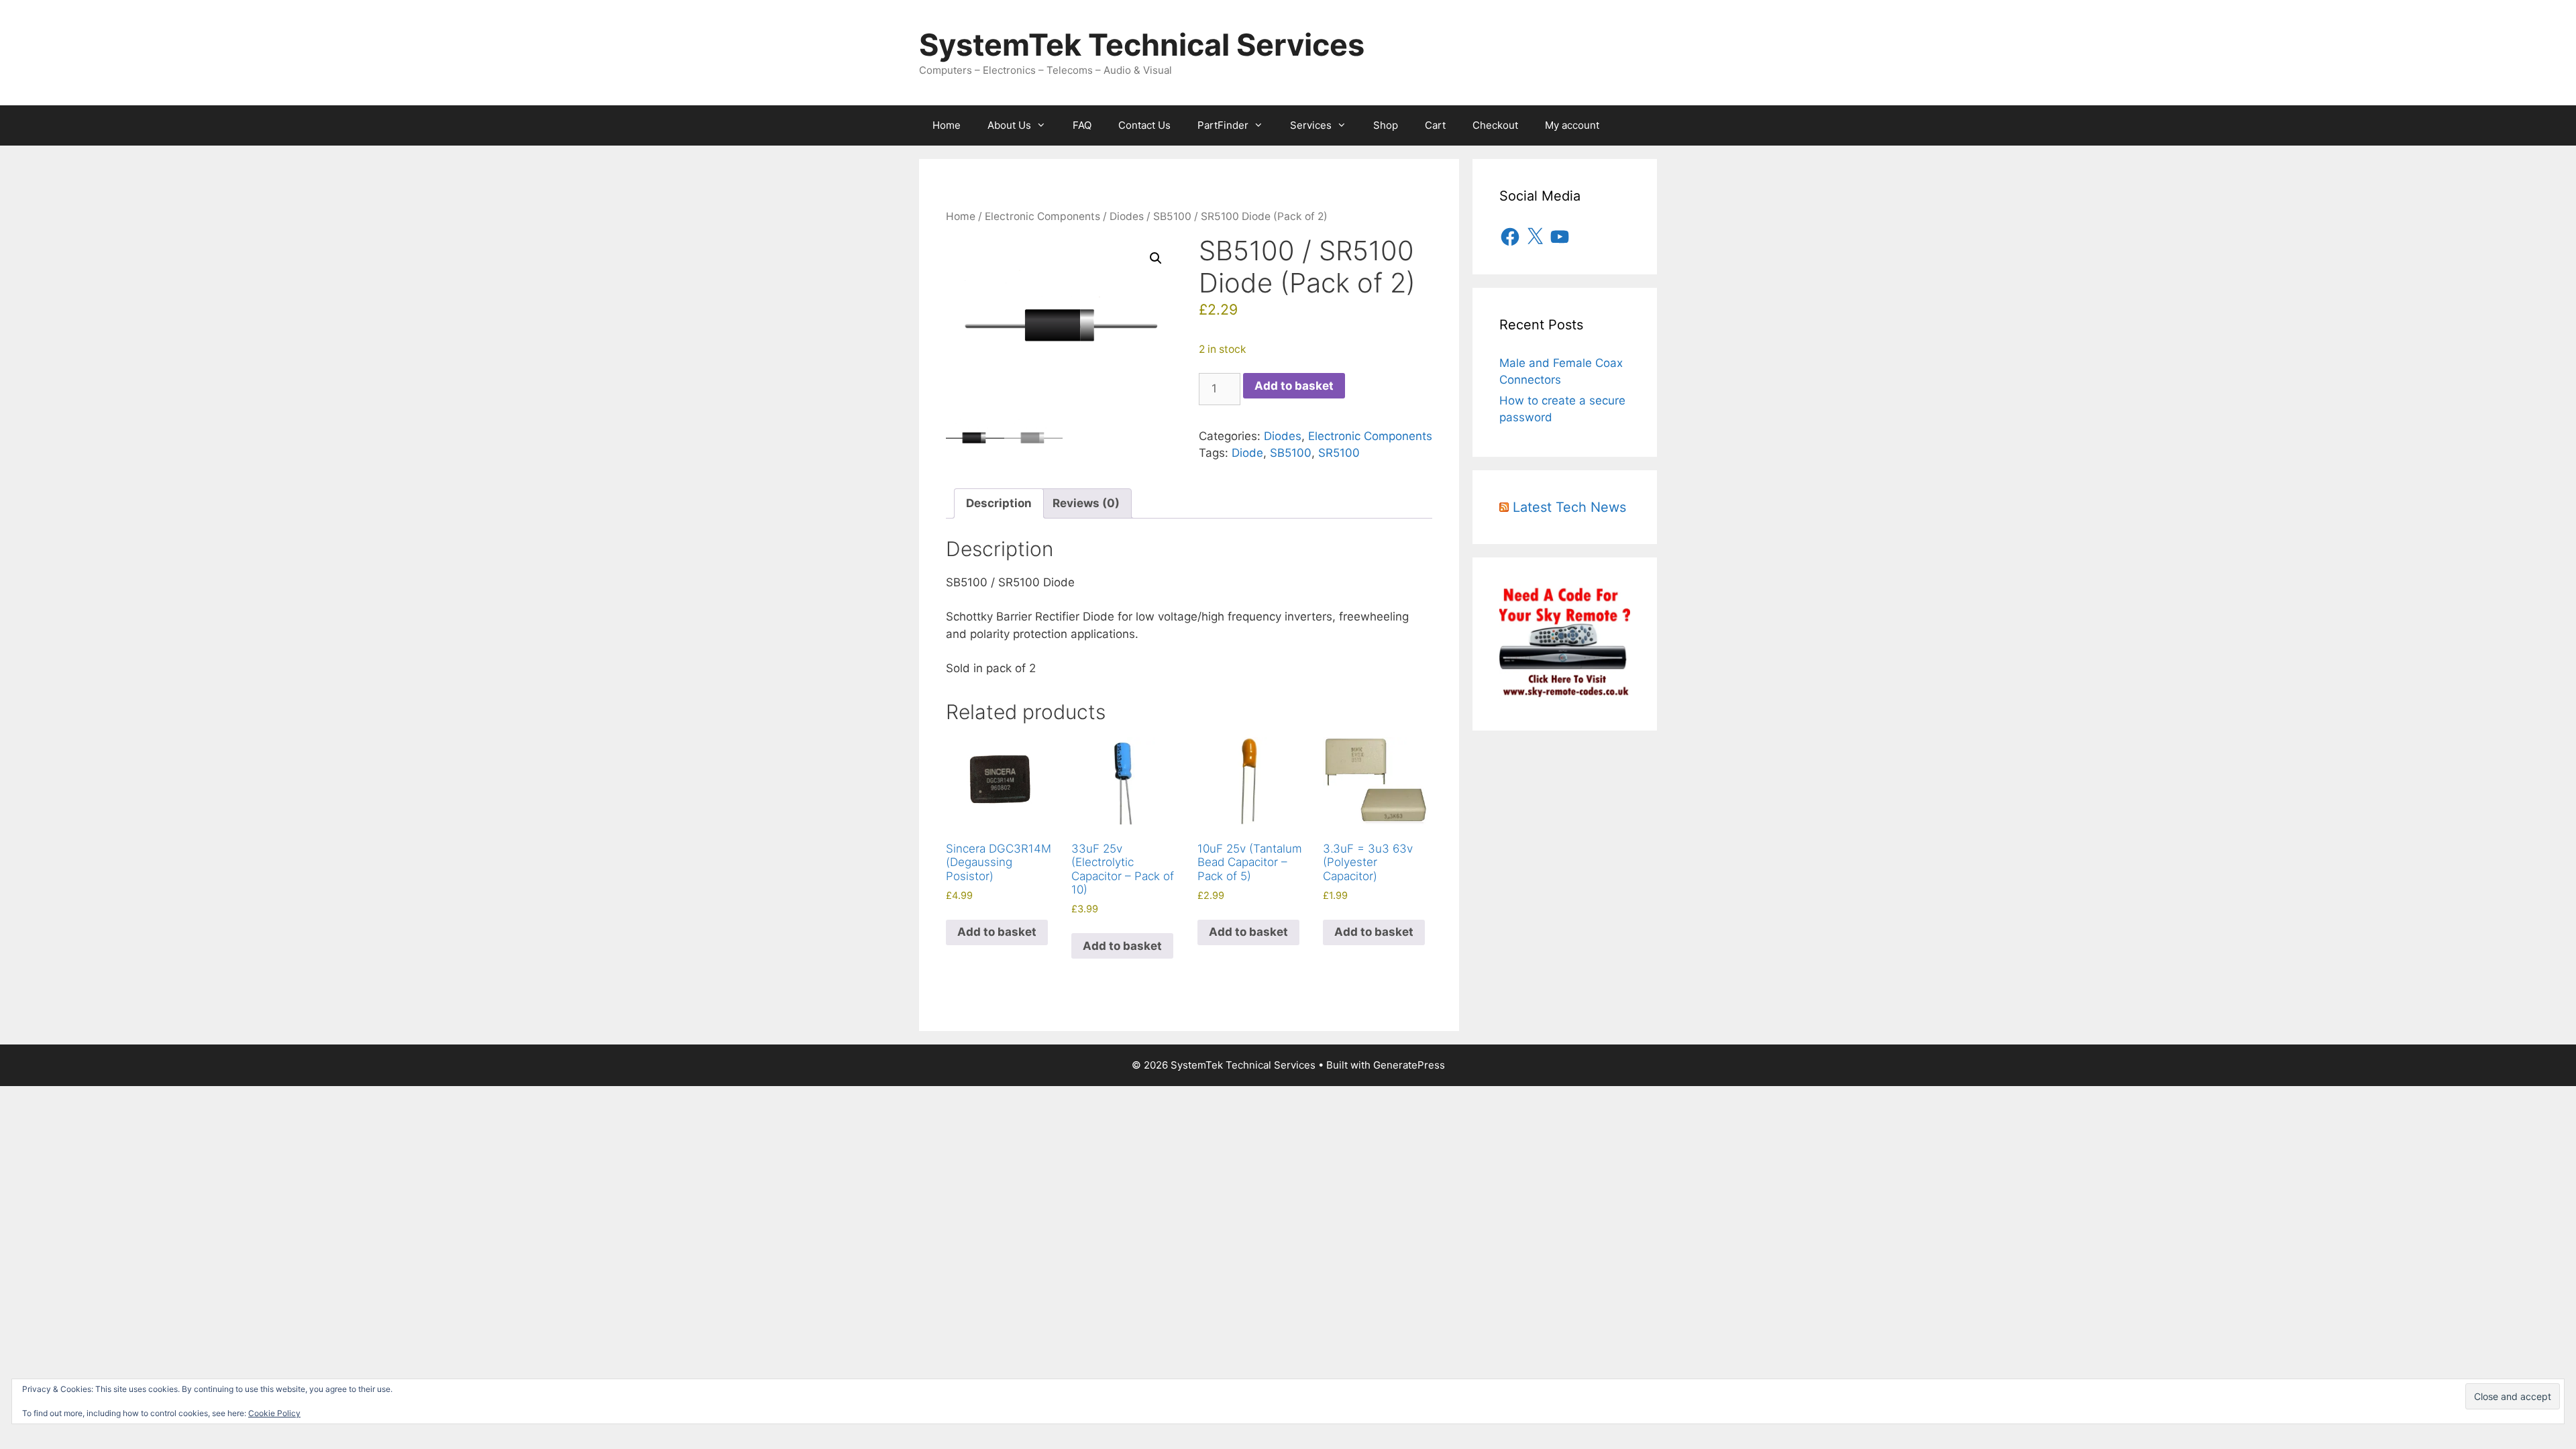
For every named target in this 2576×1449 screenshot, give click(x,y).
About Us (1009, 125)
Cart (1435, 125)
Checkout (1495, 125)
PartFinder (1223, 125)
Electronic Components (1042, 216)
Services (1311, 125)
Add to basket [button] (997, 932)
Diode (1247, 453)
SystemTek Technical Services (1142, 45)
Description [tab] (999, 503)
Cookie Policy (274, 1413)
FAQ (1082, 125)
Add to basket (1294, 386)
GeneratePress (1409, 1065)
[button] (1156, 258)
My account (1572, 125)
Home (947, 125)
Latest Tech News (1569, 507)
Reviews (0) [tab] (1086, 503)
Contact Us (1144, 125)
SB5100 (1291, 453)
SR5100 (1339, 453)
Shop (1386, 125)
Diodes (1127, 216)
